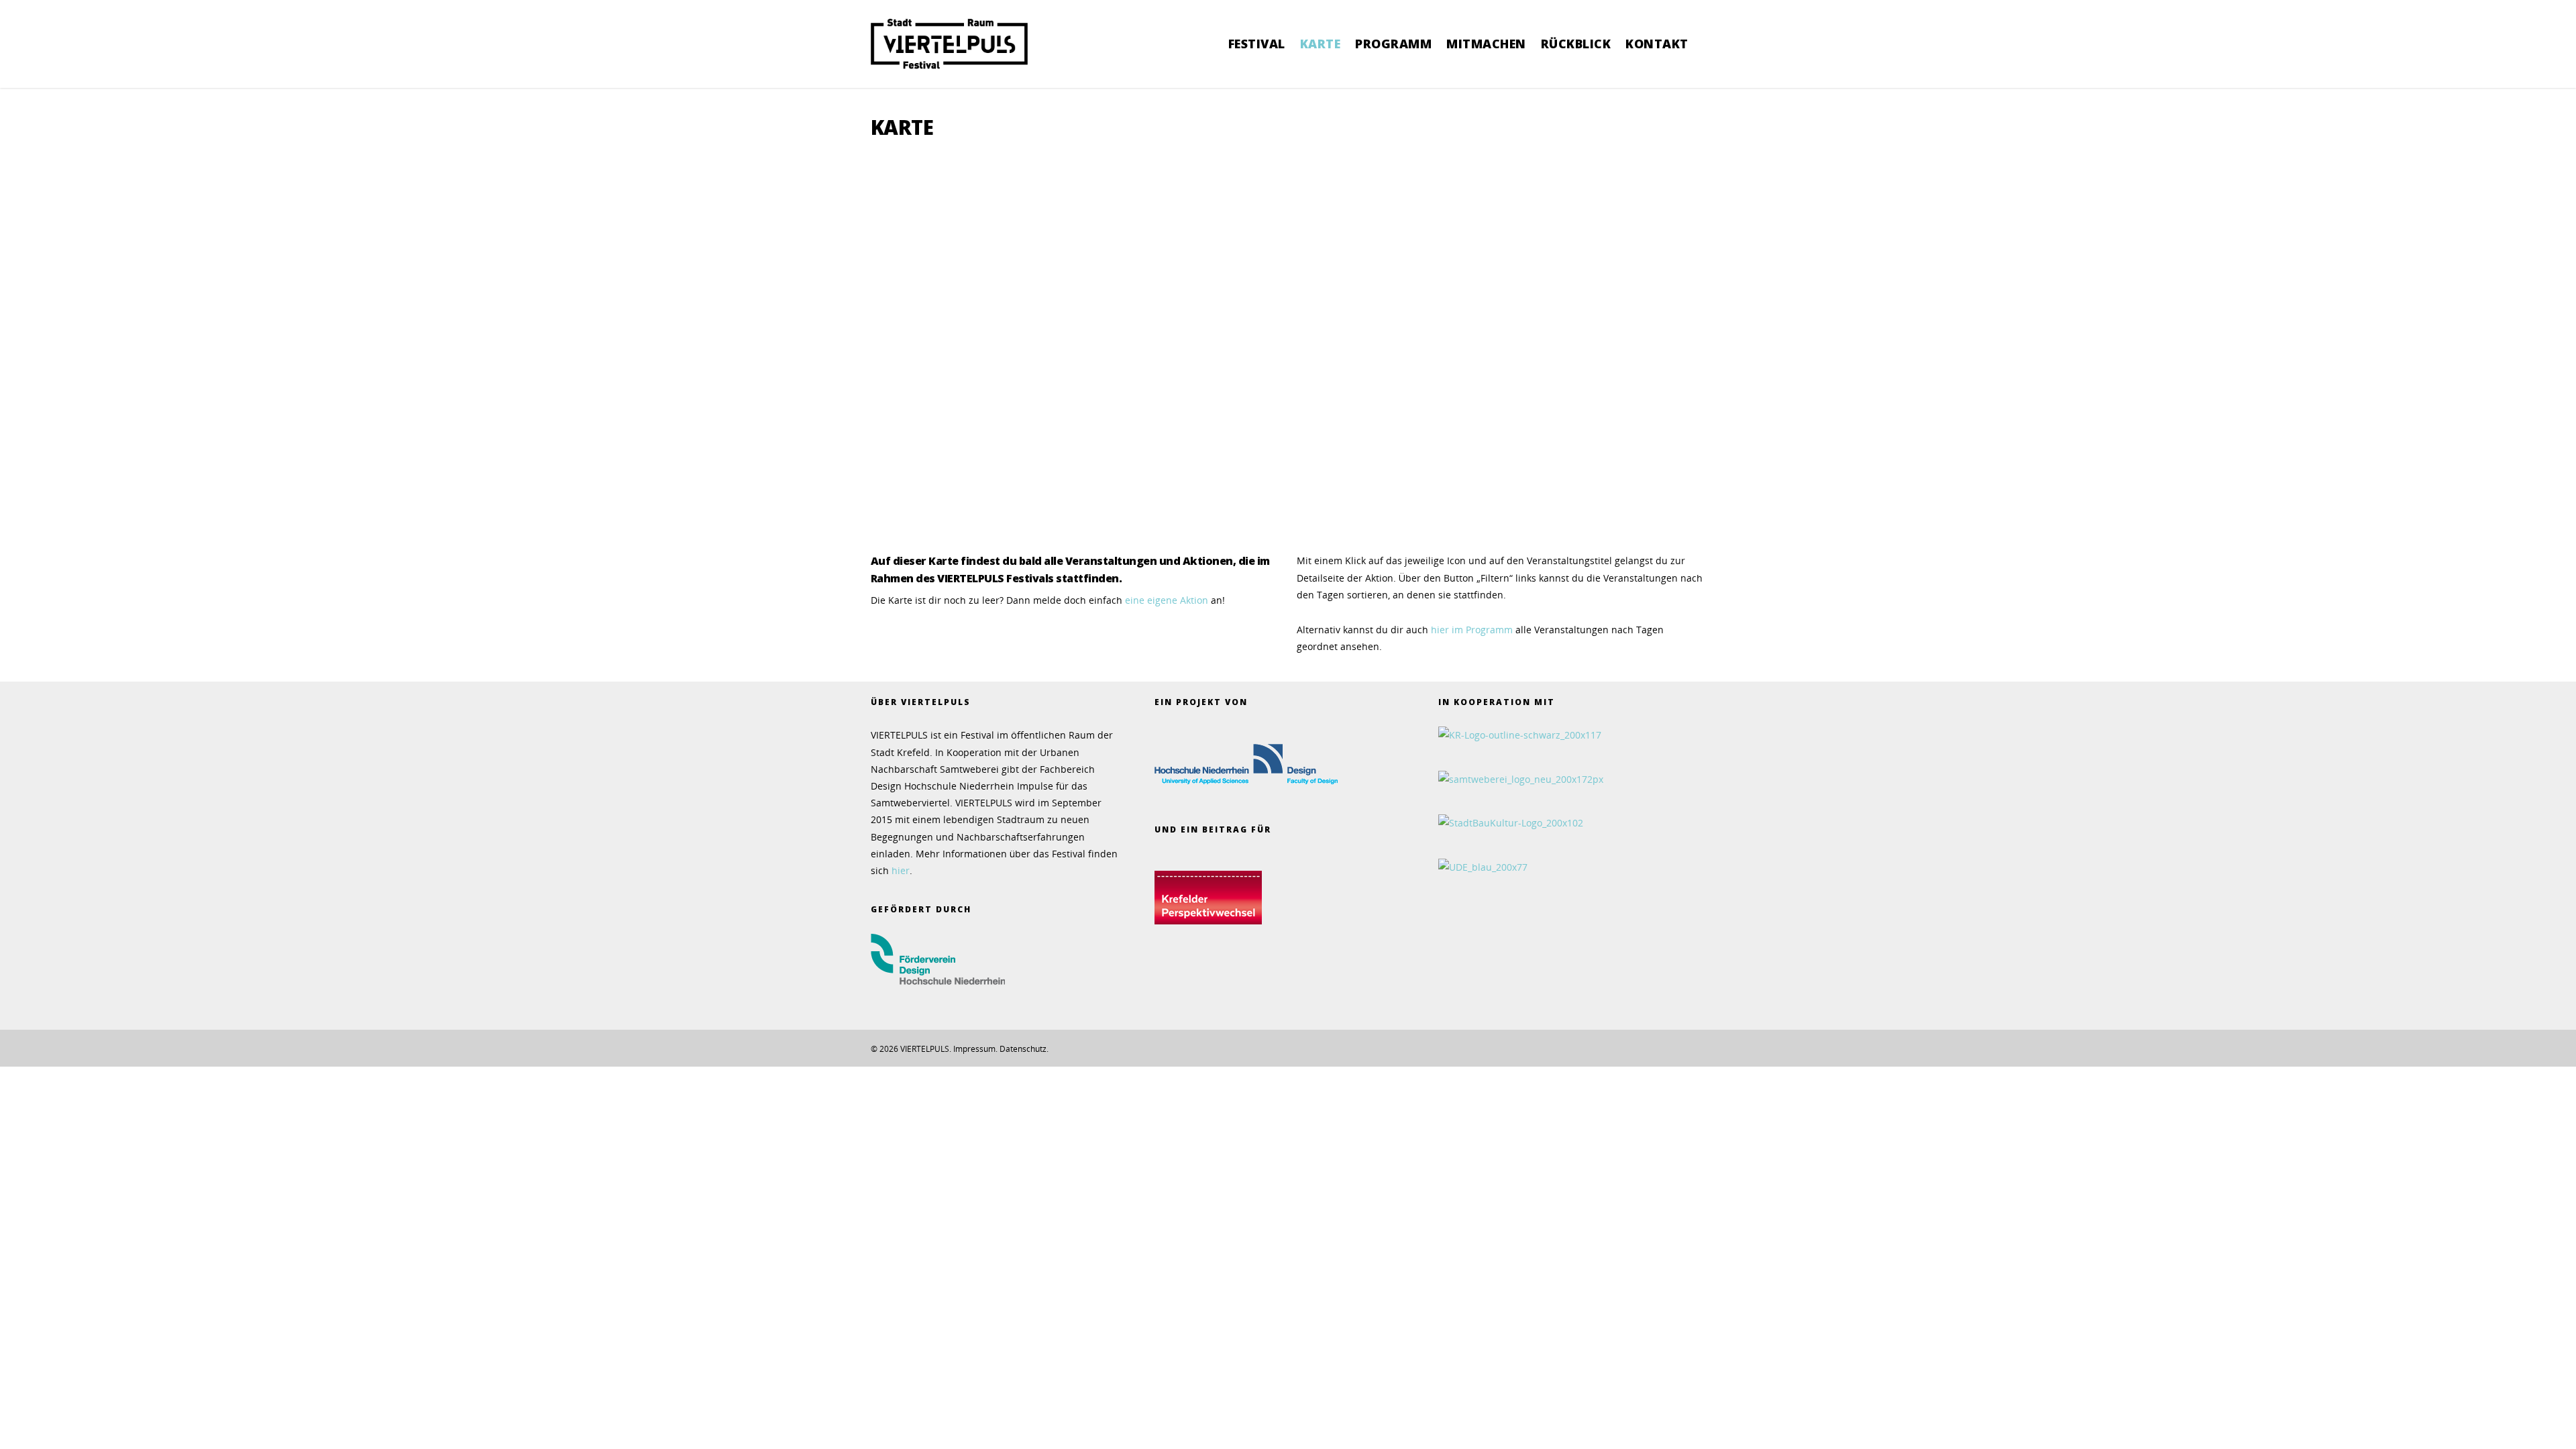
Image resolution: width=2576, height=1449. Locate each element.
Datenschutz (1023, 1049)
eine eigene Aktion (1167, 600)
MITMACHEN (1486, 44)
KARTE (1321, 44)
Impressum (974, 1049)
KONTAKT (1657, 44)
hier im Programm (1473, 630)
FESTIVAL (1257, 44)
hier (901, 870)
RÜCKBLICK (1576, 44)
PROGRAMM (1393, 44)
